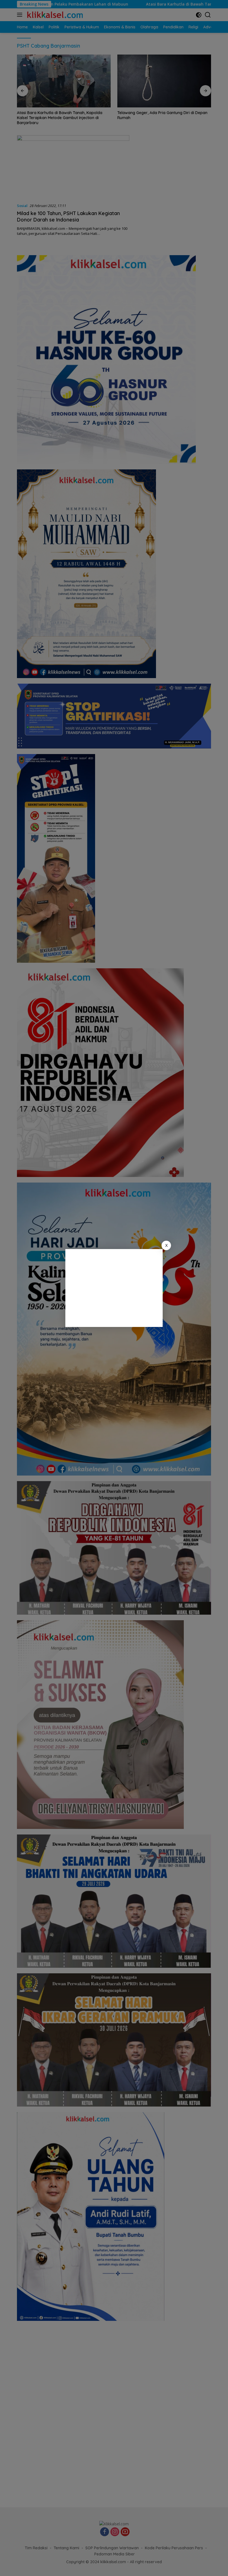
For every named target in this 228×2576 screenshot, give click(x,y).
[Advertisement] (114, 1288)
